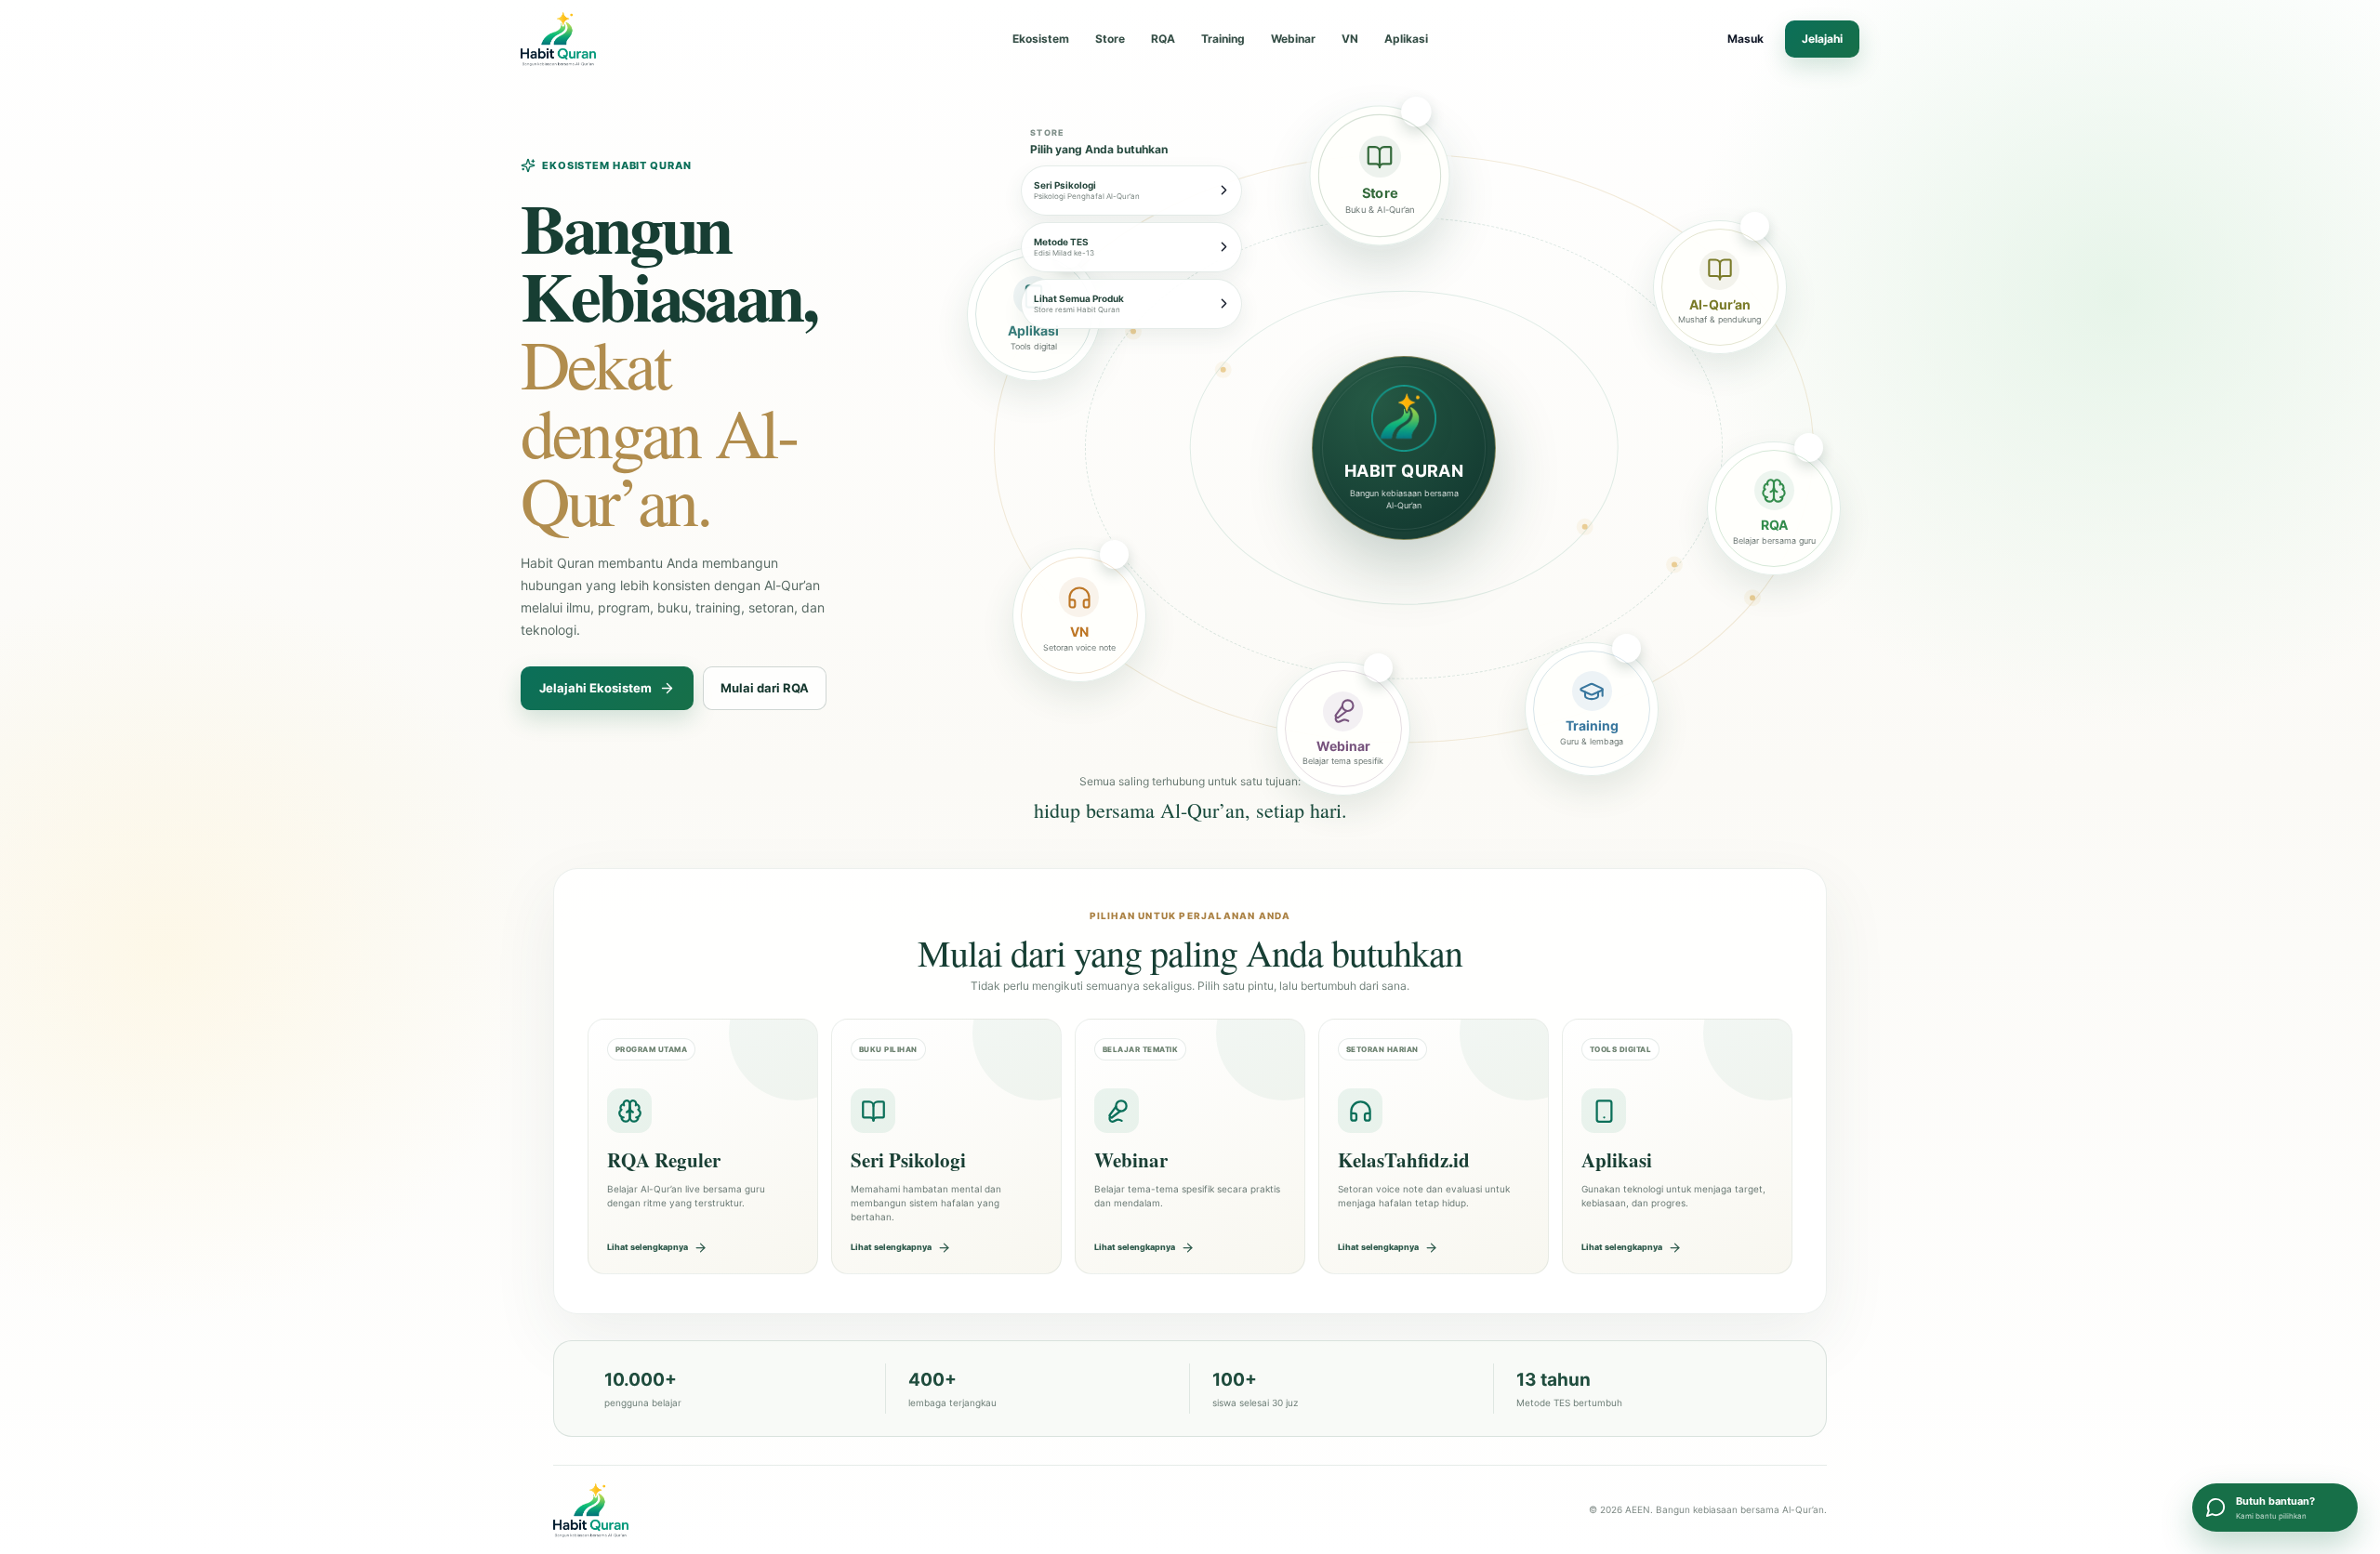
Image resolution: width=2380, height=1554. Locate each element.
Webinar (1293, 39)
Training (1223, 39)
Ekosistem (1041, 39)
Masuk (1745, 39)
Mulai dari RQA (765, 688)
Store (1110, 39)
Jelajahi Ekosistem (595, 688)
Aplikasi (1406, 39)
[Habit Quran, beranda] (602, 39)
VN (1350, 39)
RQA (1163, 39)
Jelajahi (1822, 39)
